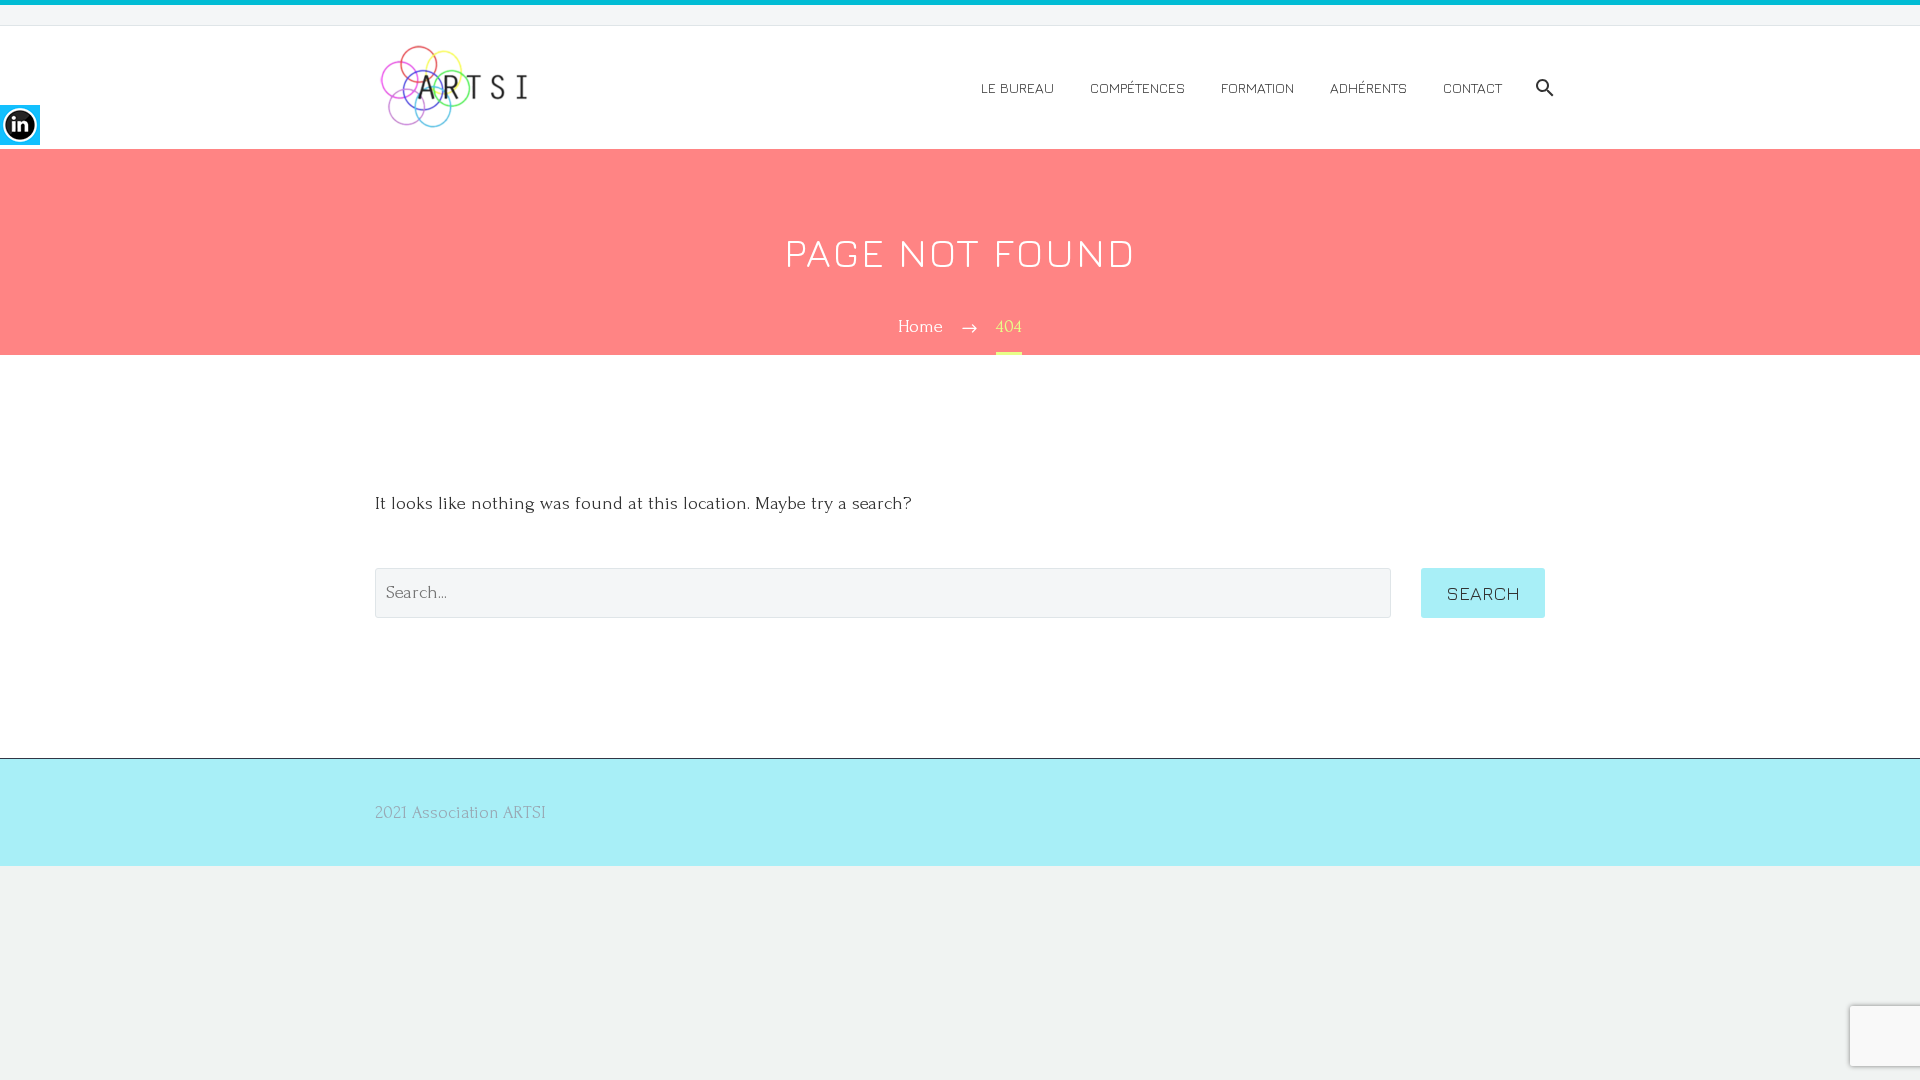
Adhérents (1368, 87)
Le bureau (1017, 87)
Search (1483, 593)
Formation (1257, 87)
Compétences (1137, 87)
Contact (1472, 87)
